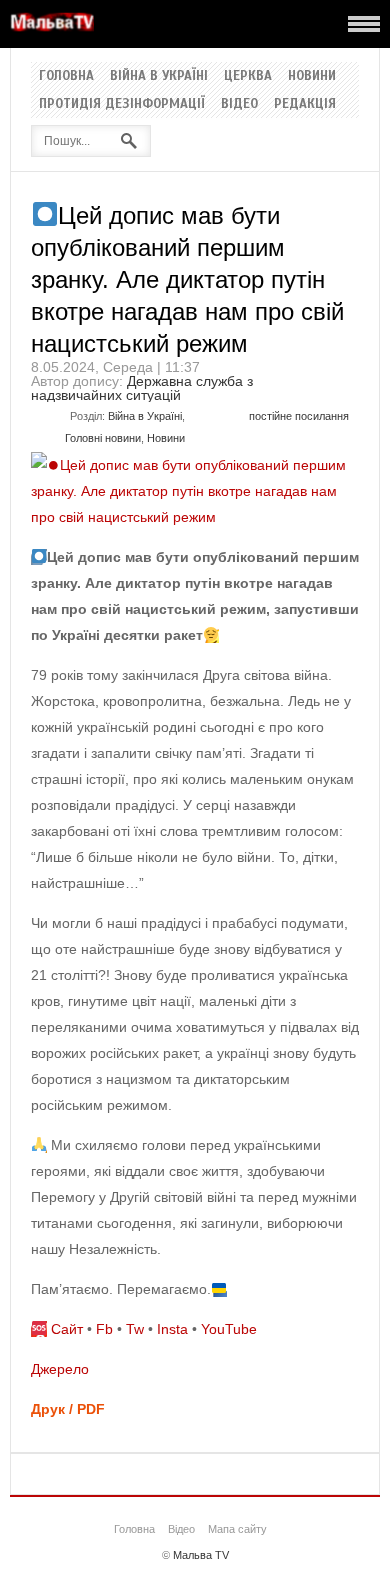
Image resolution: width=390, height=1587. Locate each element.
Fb (104, 1329)
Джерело (60, 1369)
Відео (239, 104)
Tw (135, 1329)
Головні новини (103, 438)
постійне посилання (299, 416)
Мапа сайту (237, 1529)
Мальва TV (201, 1555)
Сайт (67, 1329)
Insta (172, 1329)
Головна (66, 76)
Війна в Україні (159, 76)
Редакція (305, 104)
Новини (312, 76)
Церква (248, 76)
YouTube (229, 1329)
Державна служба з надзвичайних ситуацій (142, 388)
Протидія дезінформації (122, 104)
